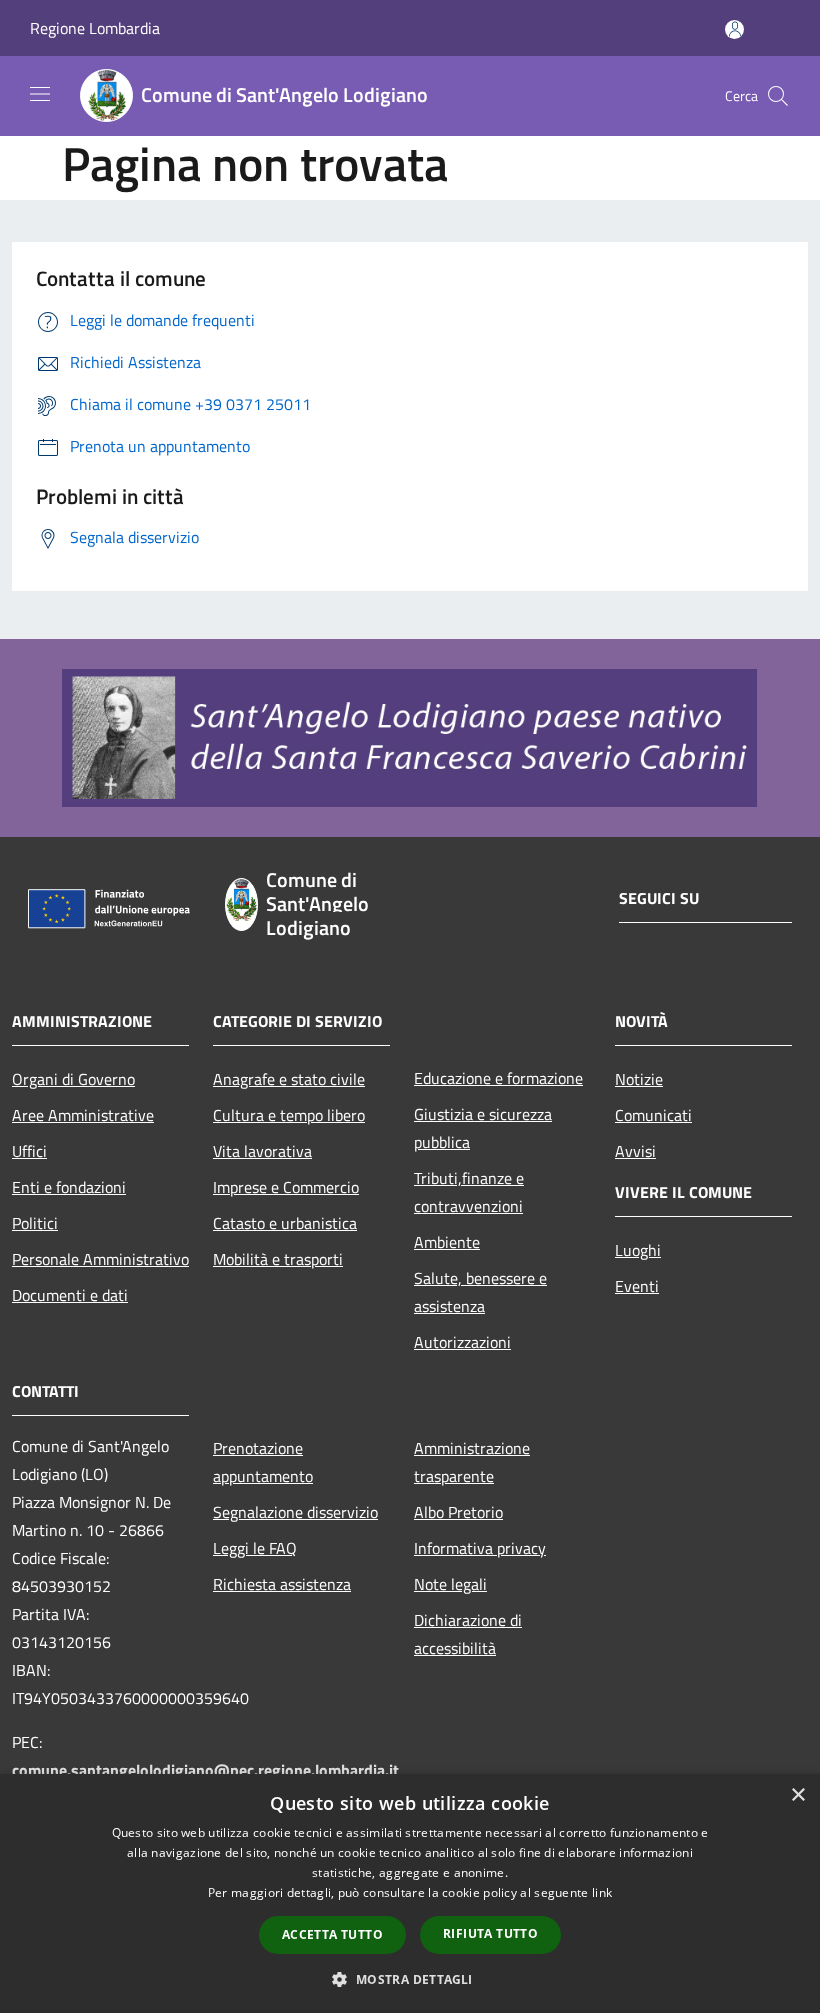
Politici (35, 1223)
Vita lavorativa (262, 1151)
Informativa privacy (480, 1548)
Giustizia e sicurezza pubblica (483, 1128)
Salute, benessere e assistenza (480, 1292)
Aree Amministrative (83, 1115)
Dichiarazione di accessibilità (468, 1634)
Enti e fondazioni (69, 1187)
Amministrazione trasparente (472, 1462)
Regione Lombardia (95, 28)
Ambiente (447, 1242)
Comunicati (653, 1115)
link (602, 1892)
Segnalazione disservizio (295, 1512)
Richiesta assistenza (282, 1584)
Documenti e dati (70, 1295)
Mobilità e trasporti (278, 1259)
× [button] (797, 1795)
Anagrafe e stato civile (289, 1079)
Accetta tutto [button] (332, 1934)
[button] (409, 1979)
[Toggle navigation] (40, 94)
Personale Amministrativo (100, 1259)
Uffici (29, 1151)
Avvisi (635, 1151)
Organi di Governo (73, 1079)
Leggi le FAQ (255, 1548)
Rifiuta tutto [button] (490, 1933)
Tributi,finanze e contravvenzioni (469, 1192)
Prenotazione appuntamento (263, 1462)
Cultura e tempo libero (289, 1115)
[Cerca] (778, 96)
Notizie (639, 1079)
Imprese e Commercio (286, 1187)
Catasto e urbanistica (285, 1223)
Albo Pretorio (458, 1512)
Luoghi (638, 1250)
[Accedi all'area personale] (734, 29)
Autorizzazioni (462, 1342)
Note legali (450, 1584)
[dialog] (410, 1893)
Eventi (637, 1286)
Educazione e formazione (498, 1078)
